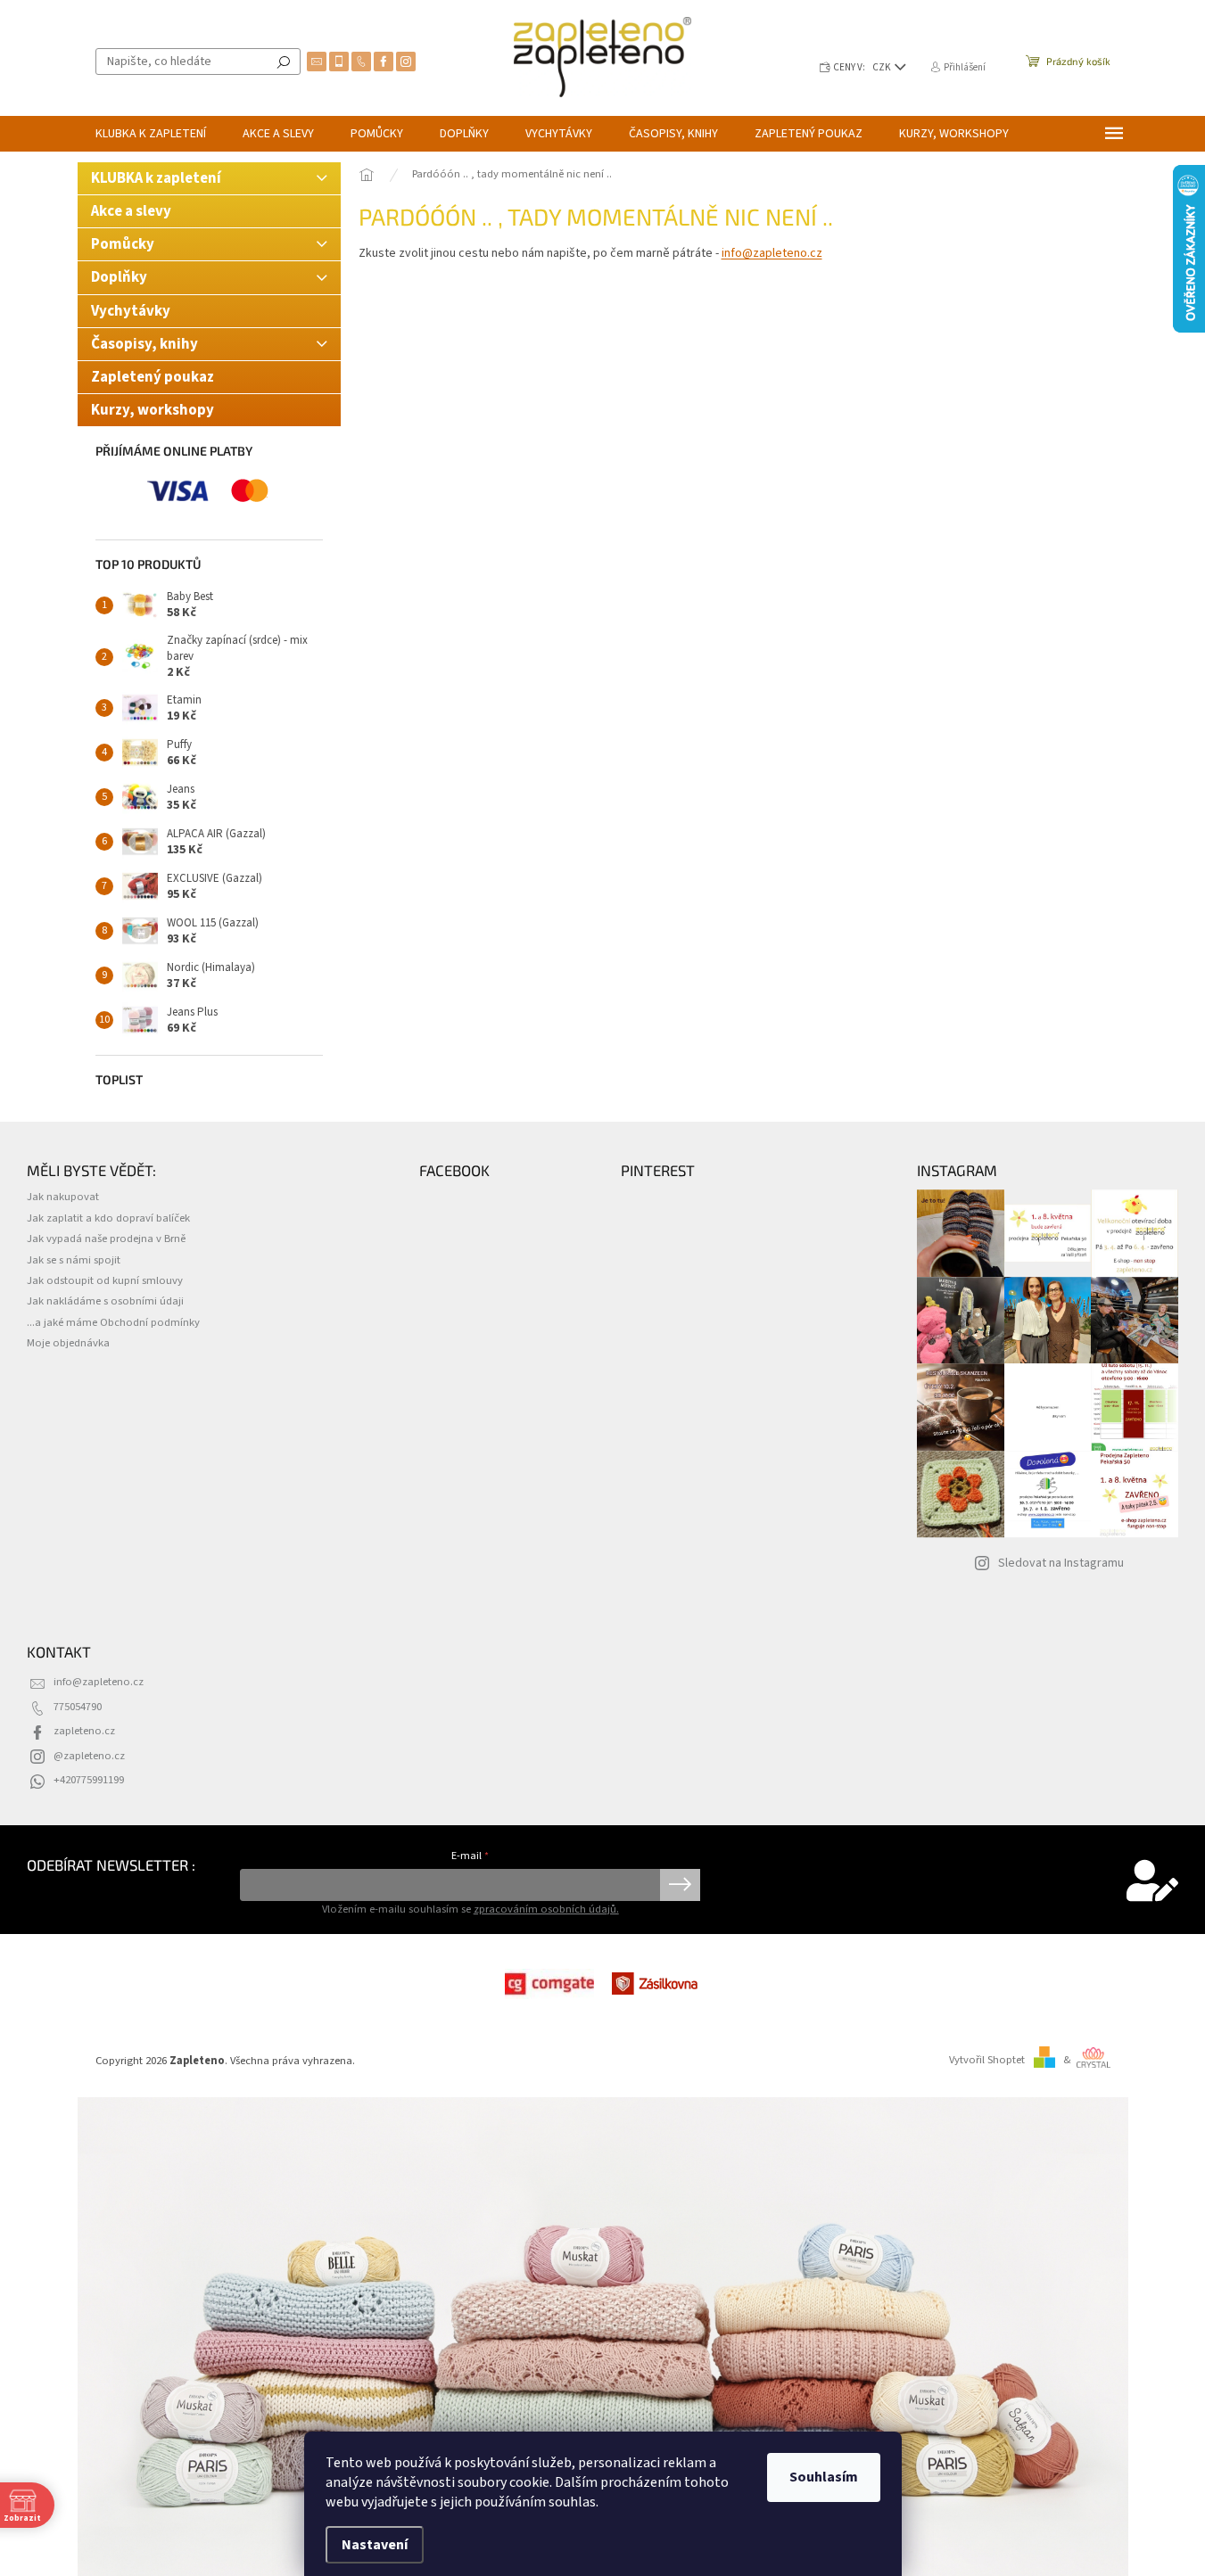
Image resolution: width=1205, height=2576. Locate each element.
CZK (883, 67)
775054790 (78, 1707)
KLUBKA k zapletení (156, 178)
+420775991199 (89, 1780)
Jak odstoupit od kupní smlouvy (105, 1280)
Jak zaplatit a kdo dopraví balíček (108, 1218)
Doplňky (119, 277)
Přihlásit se (680, 1885)
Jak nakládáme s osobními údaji (105, 1301)
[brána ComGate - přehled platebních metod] (549, 1983)
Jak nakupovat (63, 1197)
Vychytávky (131, 311)
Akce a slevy (132, 211)
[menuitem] (151, 134)
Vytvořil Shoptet (987, 2060)
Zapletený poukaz (153, 377)
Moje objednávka (68, 1343)
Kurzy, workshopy (153, 410)
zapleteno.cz (84, 1731)
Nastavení (375, 2545)
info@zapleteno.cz (772, 253)
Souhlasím (824, 2477)
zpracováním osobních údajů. (546, 1909)
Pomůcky (123, 244)
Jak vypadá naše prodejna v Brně (106, 1239)
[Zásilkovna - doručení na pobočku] (656, 1983)
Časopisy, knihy (144, 344)
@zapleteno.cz (89, 1756)
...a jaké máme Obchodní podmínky (113, 1322)
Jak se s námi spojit (74, 1260)
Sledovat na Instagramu (1061, 1563)
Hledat (284, 62)
